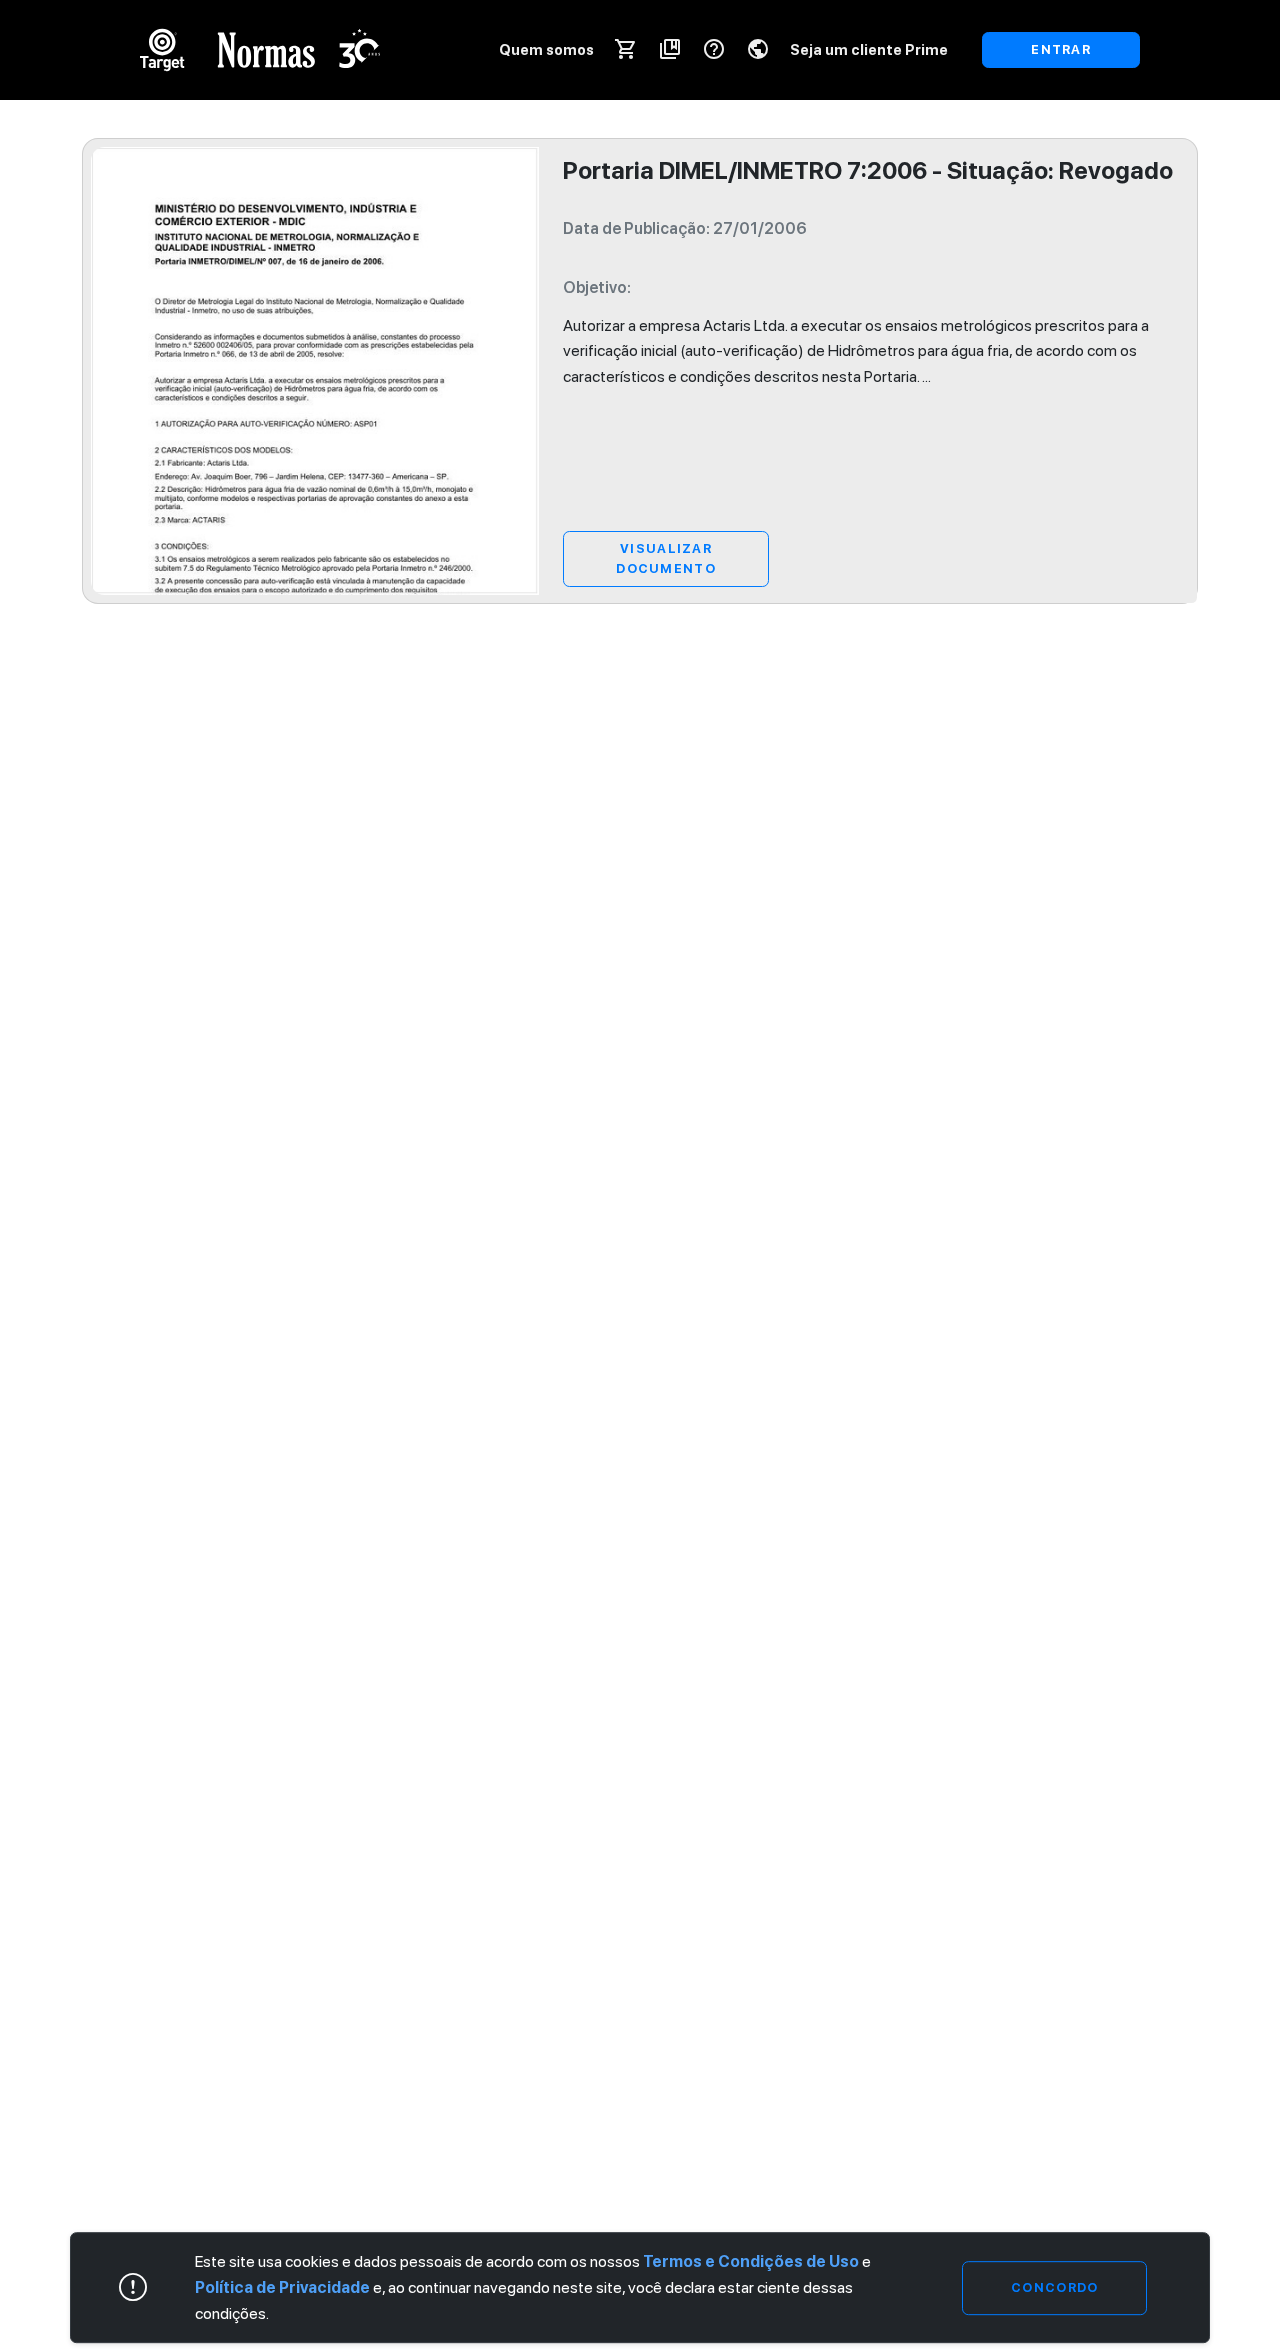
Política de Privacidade (282, 2287)
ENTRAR (1061, 49)
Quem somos (546, 49)
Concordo (1054, 2286)
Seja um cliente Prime (869, 49)
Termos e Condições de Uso (751, 2261)
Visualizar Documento (666, 558)
